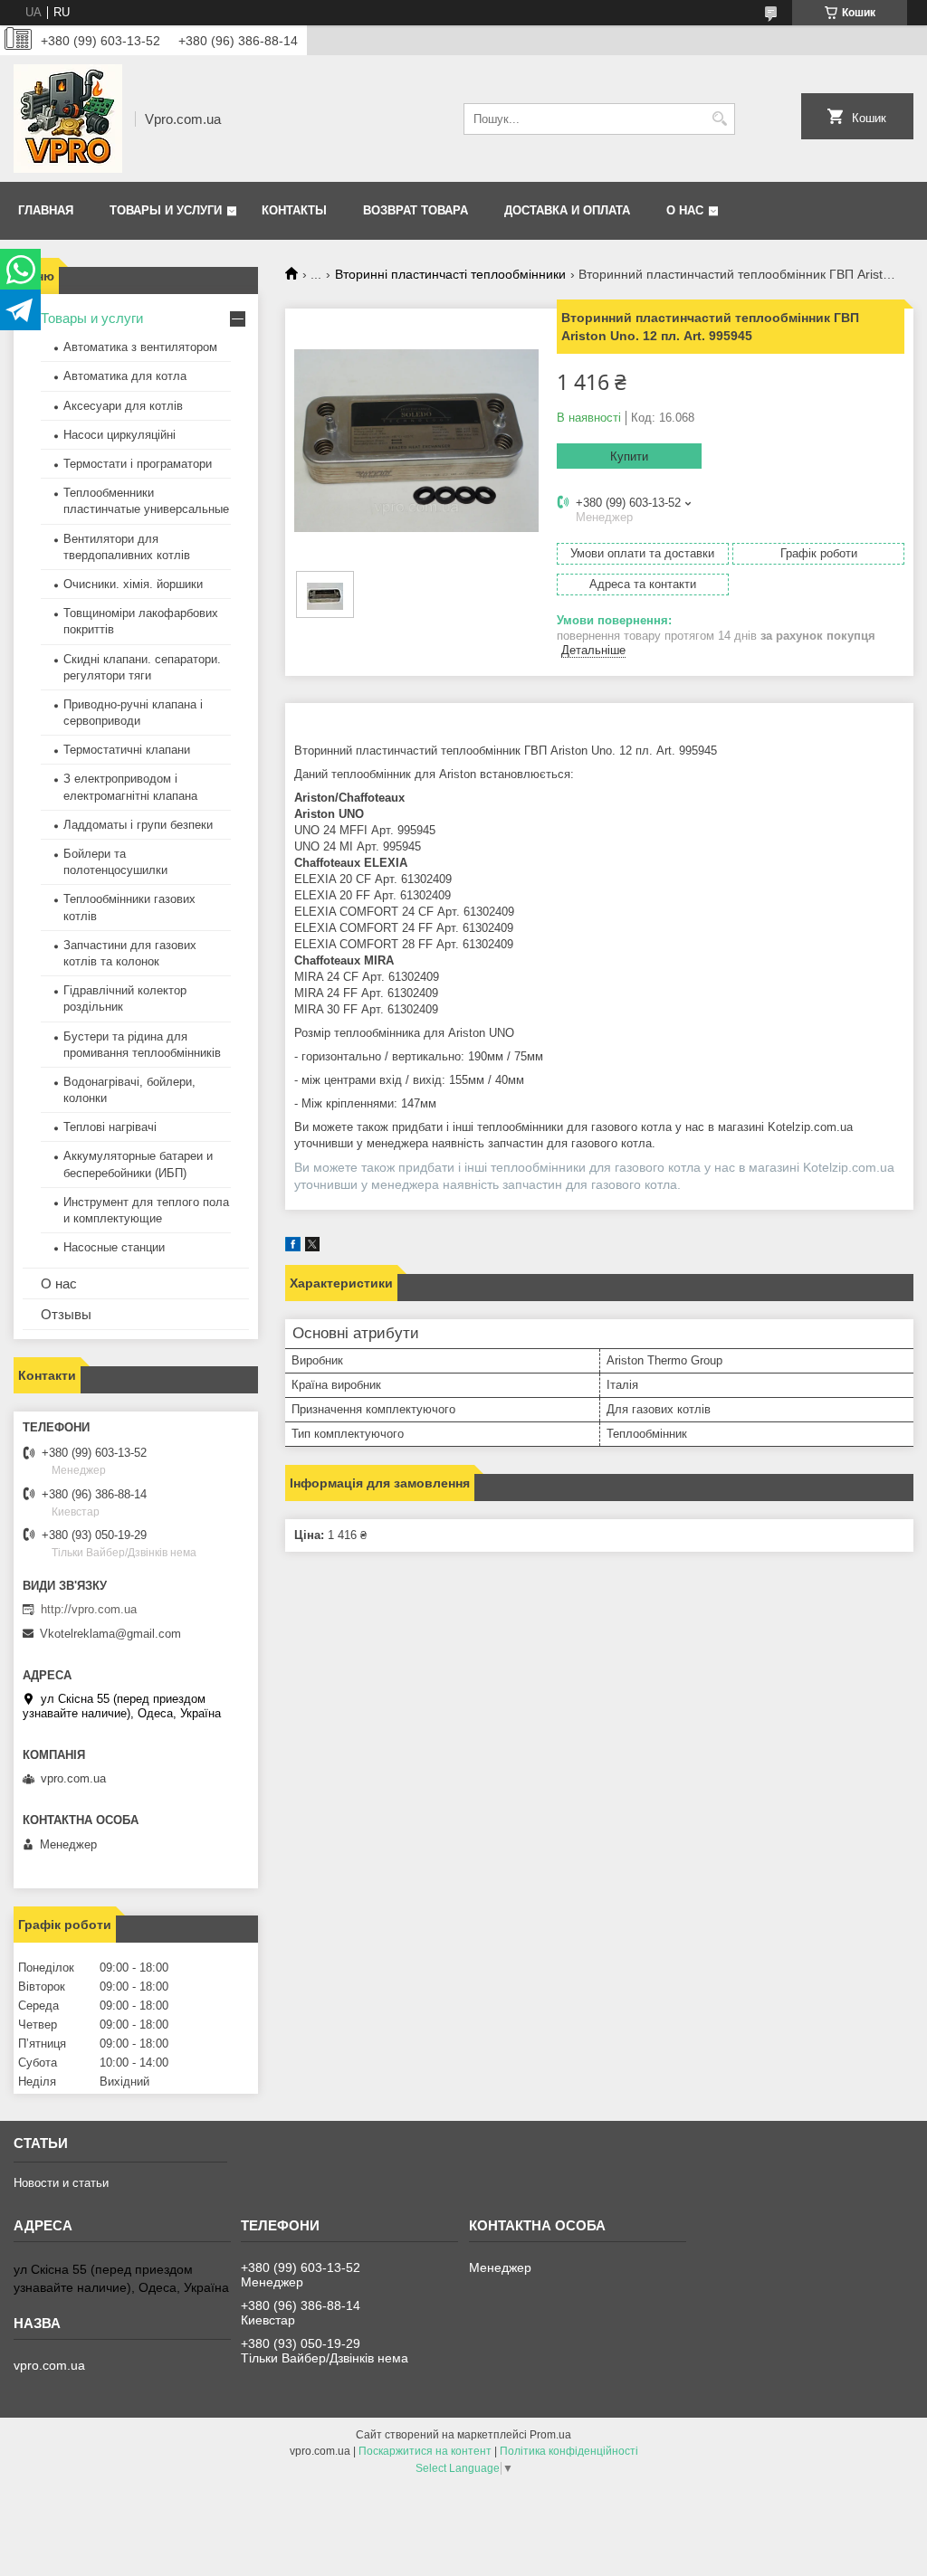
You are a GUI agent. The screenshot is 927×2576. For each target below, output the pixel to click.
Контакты (294, 210)
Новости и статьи (61, 2183)
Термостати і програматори (138, 464)
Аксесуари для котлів (123, 406)
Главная (46, 210)
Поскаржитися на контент (425, 2451)
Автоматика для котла (125, 376)
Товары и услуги (166, 210)
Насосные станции (114, 1247)
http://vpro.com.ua (89, 1609)
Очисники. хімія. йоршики (133, 584)
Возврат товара (416, 210)
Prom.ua (550, 2435)
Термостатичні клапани (127, 750)
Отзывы (66, 1314)
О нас (685, 210)
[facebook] (293, 1247)
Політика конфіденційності (569, 2451)
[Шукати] (719, 119)
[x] (312, 1247)
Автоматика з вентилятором (140, 347)
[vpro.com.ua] (68, 119)
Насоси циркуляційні (119, 435)
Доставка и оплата (567, 210)
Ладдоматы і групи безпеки (138, 825)
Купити (629, 456)
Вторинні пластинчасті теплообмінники (450, 274)
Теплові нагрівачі (110, 1127)
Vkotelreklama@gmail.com (110, 1634)
